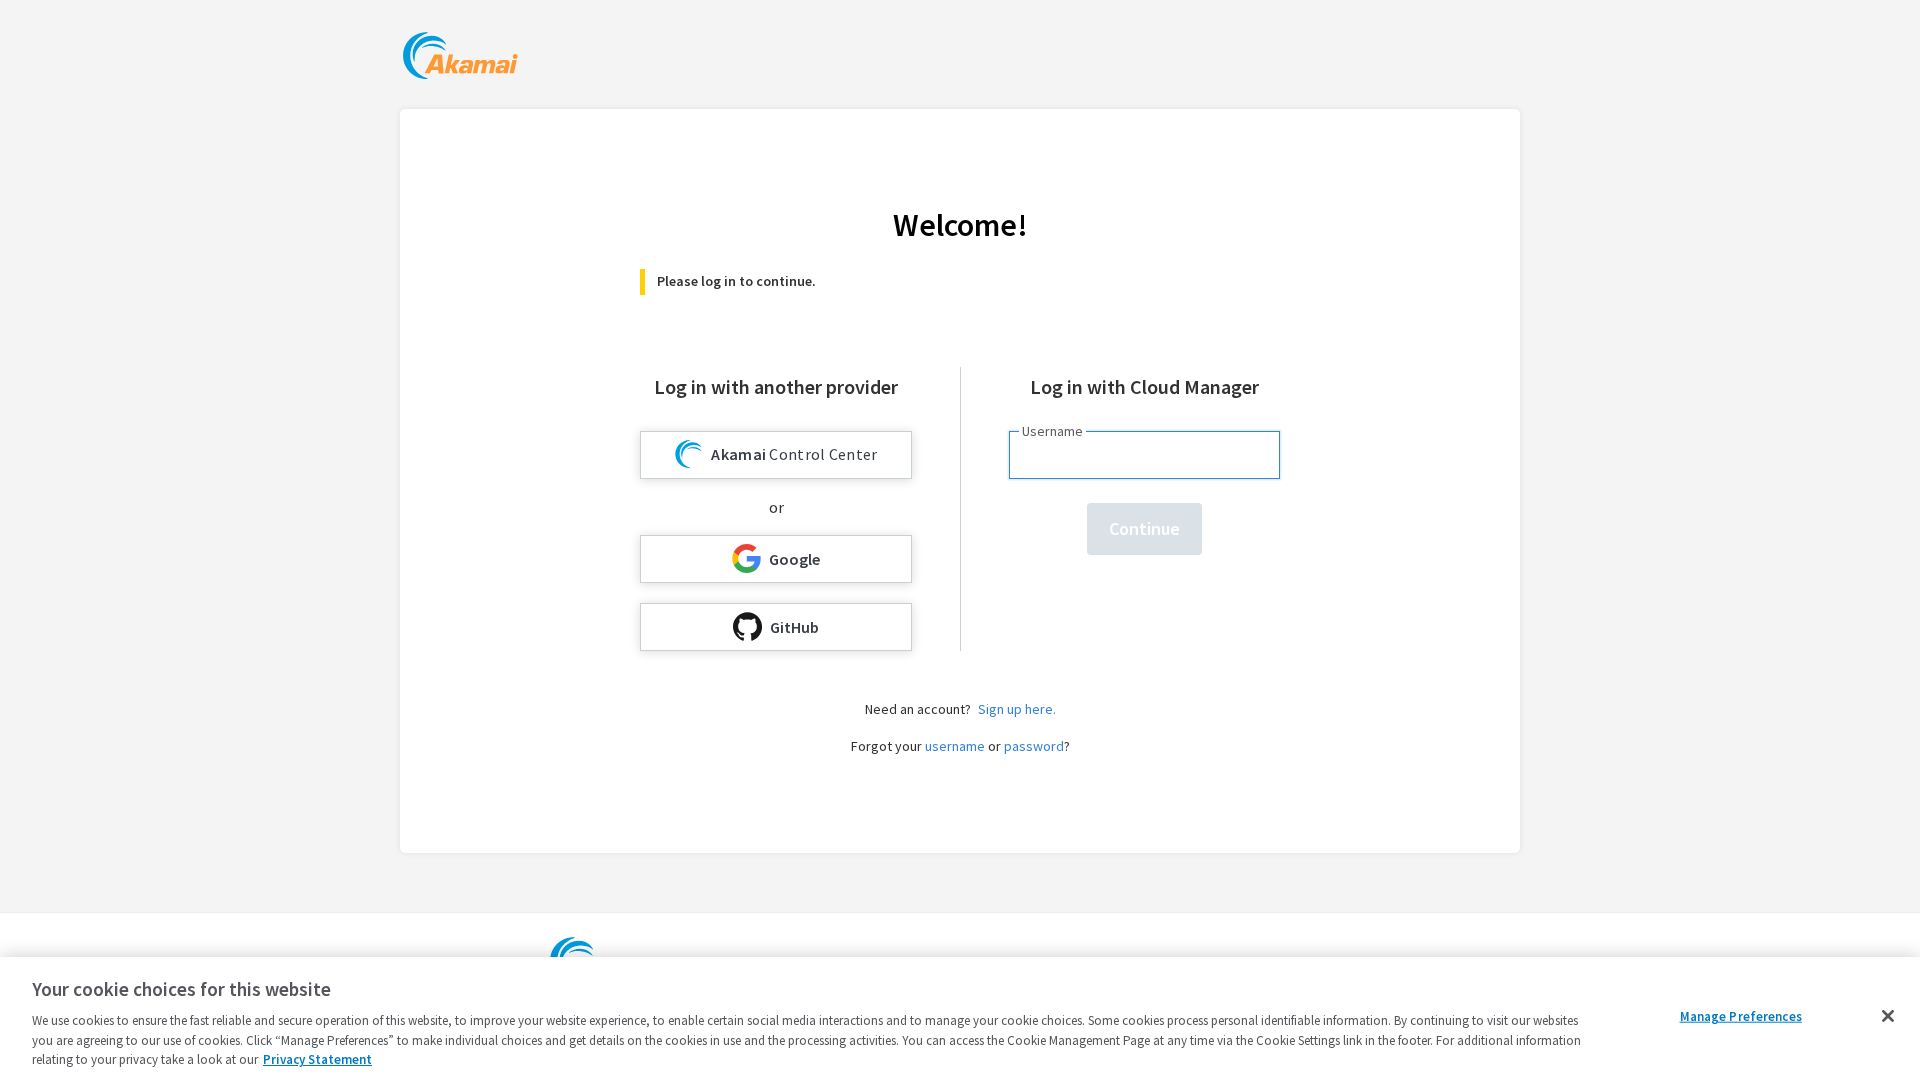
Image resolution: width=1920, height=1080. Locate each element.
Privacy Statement (317, 1059)
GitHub (794, 627)
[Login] (460, 58)
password (1034, 746)
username (955, 746)
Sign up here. (1017, 709)
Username (1052, 431)
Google (794, 559)
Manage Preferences (1741, 1016)
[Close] (1888, 1016)
